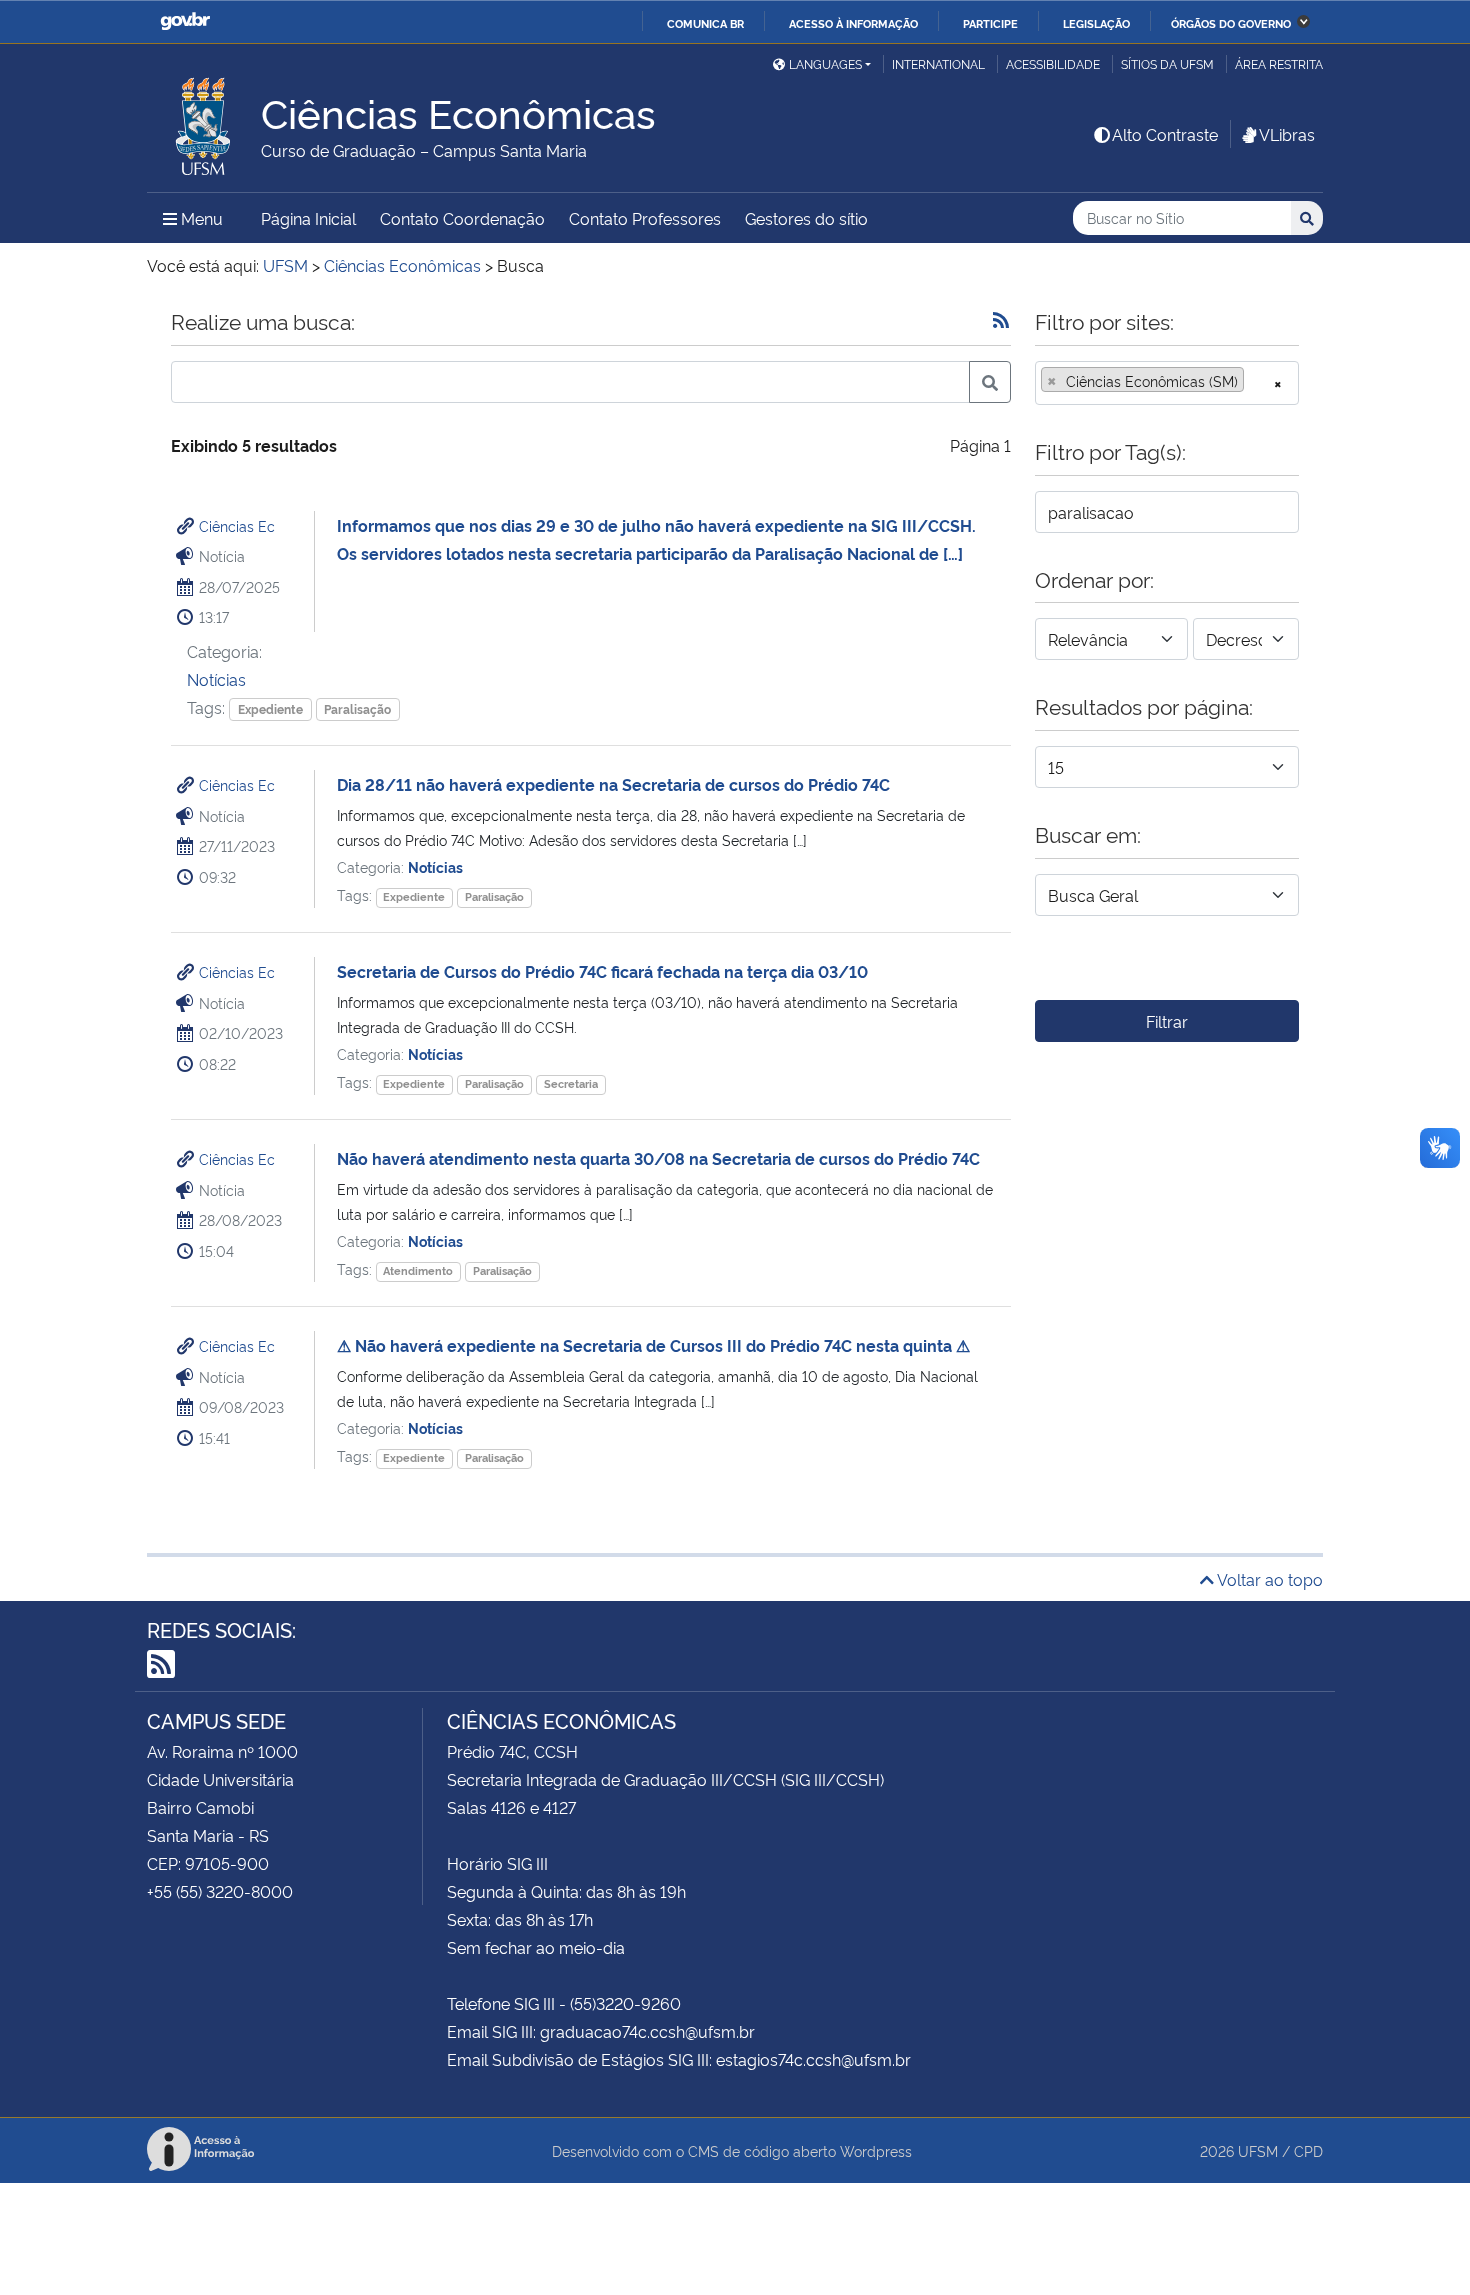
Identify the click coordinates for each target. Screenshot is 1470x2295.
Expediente (270, 708)
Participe (990, 23)
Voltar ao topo (1268, 1579)
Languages (825, 63)
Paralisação (357, 708)
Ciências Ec (237, 525)
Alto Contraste (1165, 134)
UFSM (1258, 2150)
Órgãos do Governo (1231, 23)
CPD (1308, 2150)
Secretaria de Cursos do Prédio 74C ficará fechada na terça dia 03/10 (602, 971)
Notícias (216, 679)
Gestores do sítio (806, 218)
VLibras (1287, 134)
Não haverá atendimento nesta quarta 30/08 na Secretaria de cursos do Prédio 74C (658, 1158)
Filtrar (1167, 1021)
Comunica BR (705, 23)
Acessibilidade (1053, 63)
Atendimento (418, 1270)
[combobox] (1167, 383)
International (938, 63)
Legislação (1096, 23)
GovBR (185, 21)
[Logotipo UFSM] (204, 121)
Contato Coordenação (462, 218)
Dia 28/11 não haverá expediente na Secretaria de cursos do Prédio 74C (613, 784)
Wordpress (876, 2150)
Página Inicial (308, 218)
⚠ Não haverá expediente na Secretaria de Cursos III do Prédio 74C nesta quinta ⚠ (653, 1345)
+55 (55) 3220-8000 (220, 1891)
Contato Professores (645, 218)
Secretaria (571, 1083)
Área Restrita (1279, 63)
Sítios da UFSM (1167, 63)
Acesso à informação (853, 23)
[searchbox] (1255, 381)
